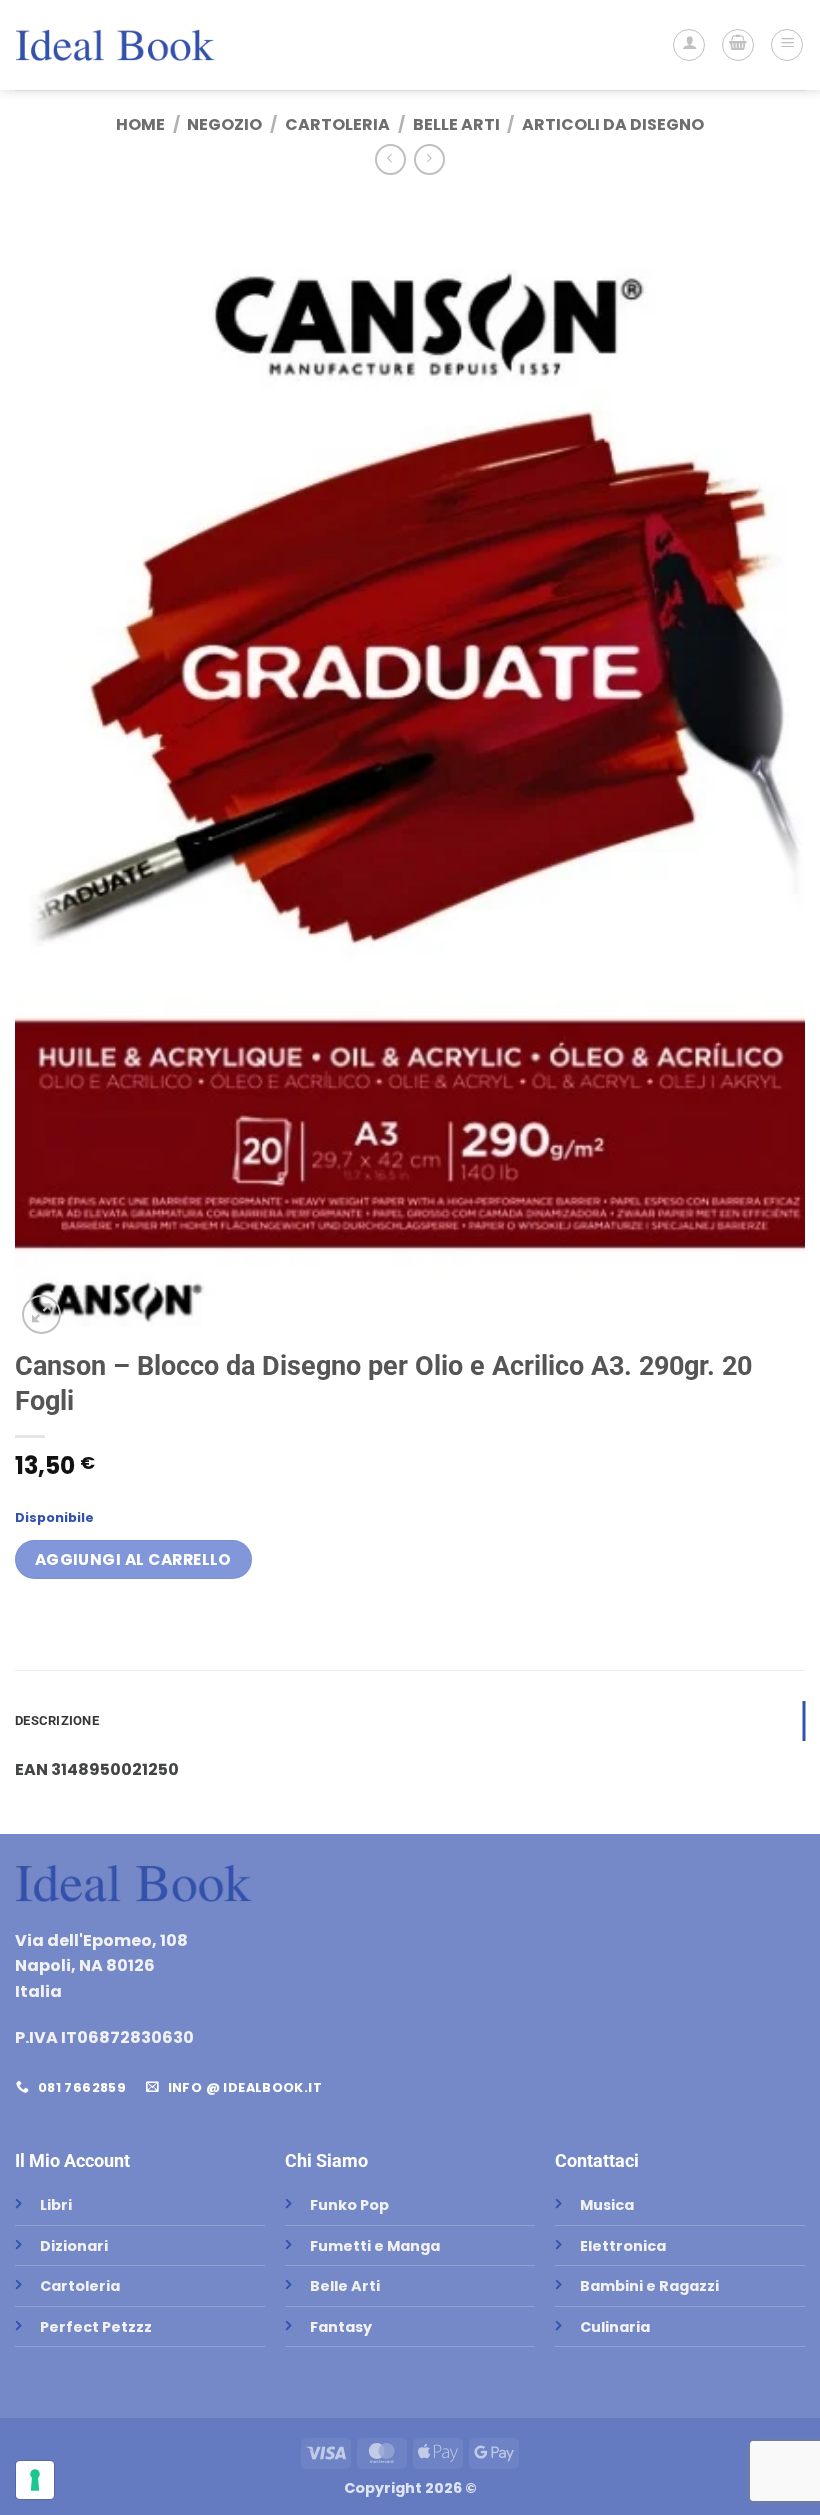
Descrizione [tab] (57, 1720)
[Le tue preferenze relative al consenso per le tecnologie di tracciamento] (35, 2480)
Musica (607, 2205)
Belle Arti (456, 124)
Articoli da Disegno (613, 124)
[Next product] (390, 159)
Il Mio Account (72, 2160)
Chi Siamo (326, 2160)
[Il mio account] (689, 45)
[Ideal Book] (115, 45)
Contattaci (597, 2160)
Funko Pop (349, 2205)
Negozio (224, 124)
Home (140, 124)
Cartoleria (337, 124)
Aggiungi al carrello (133, 1559)
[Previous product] (429, 159)
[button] (738, 45)
